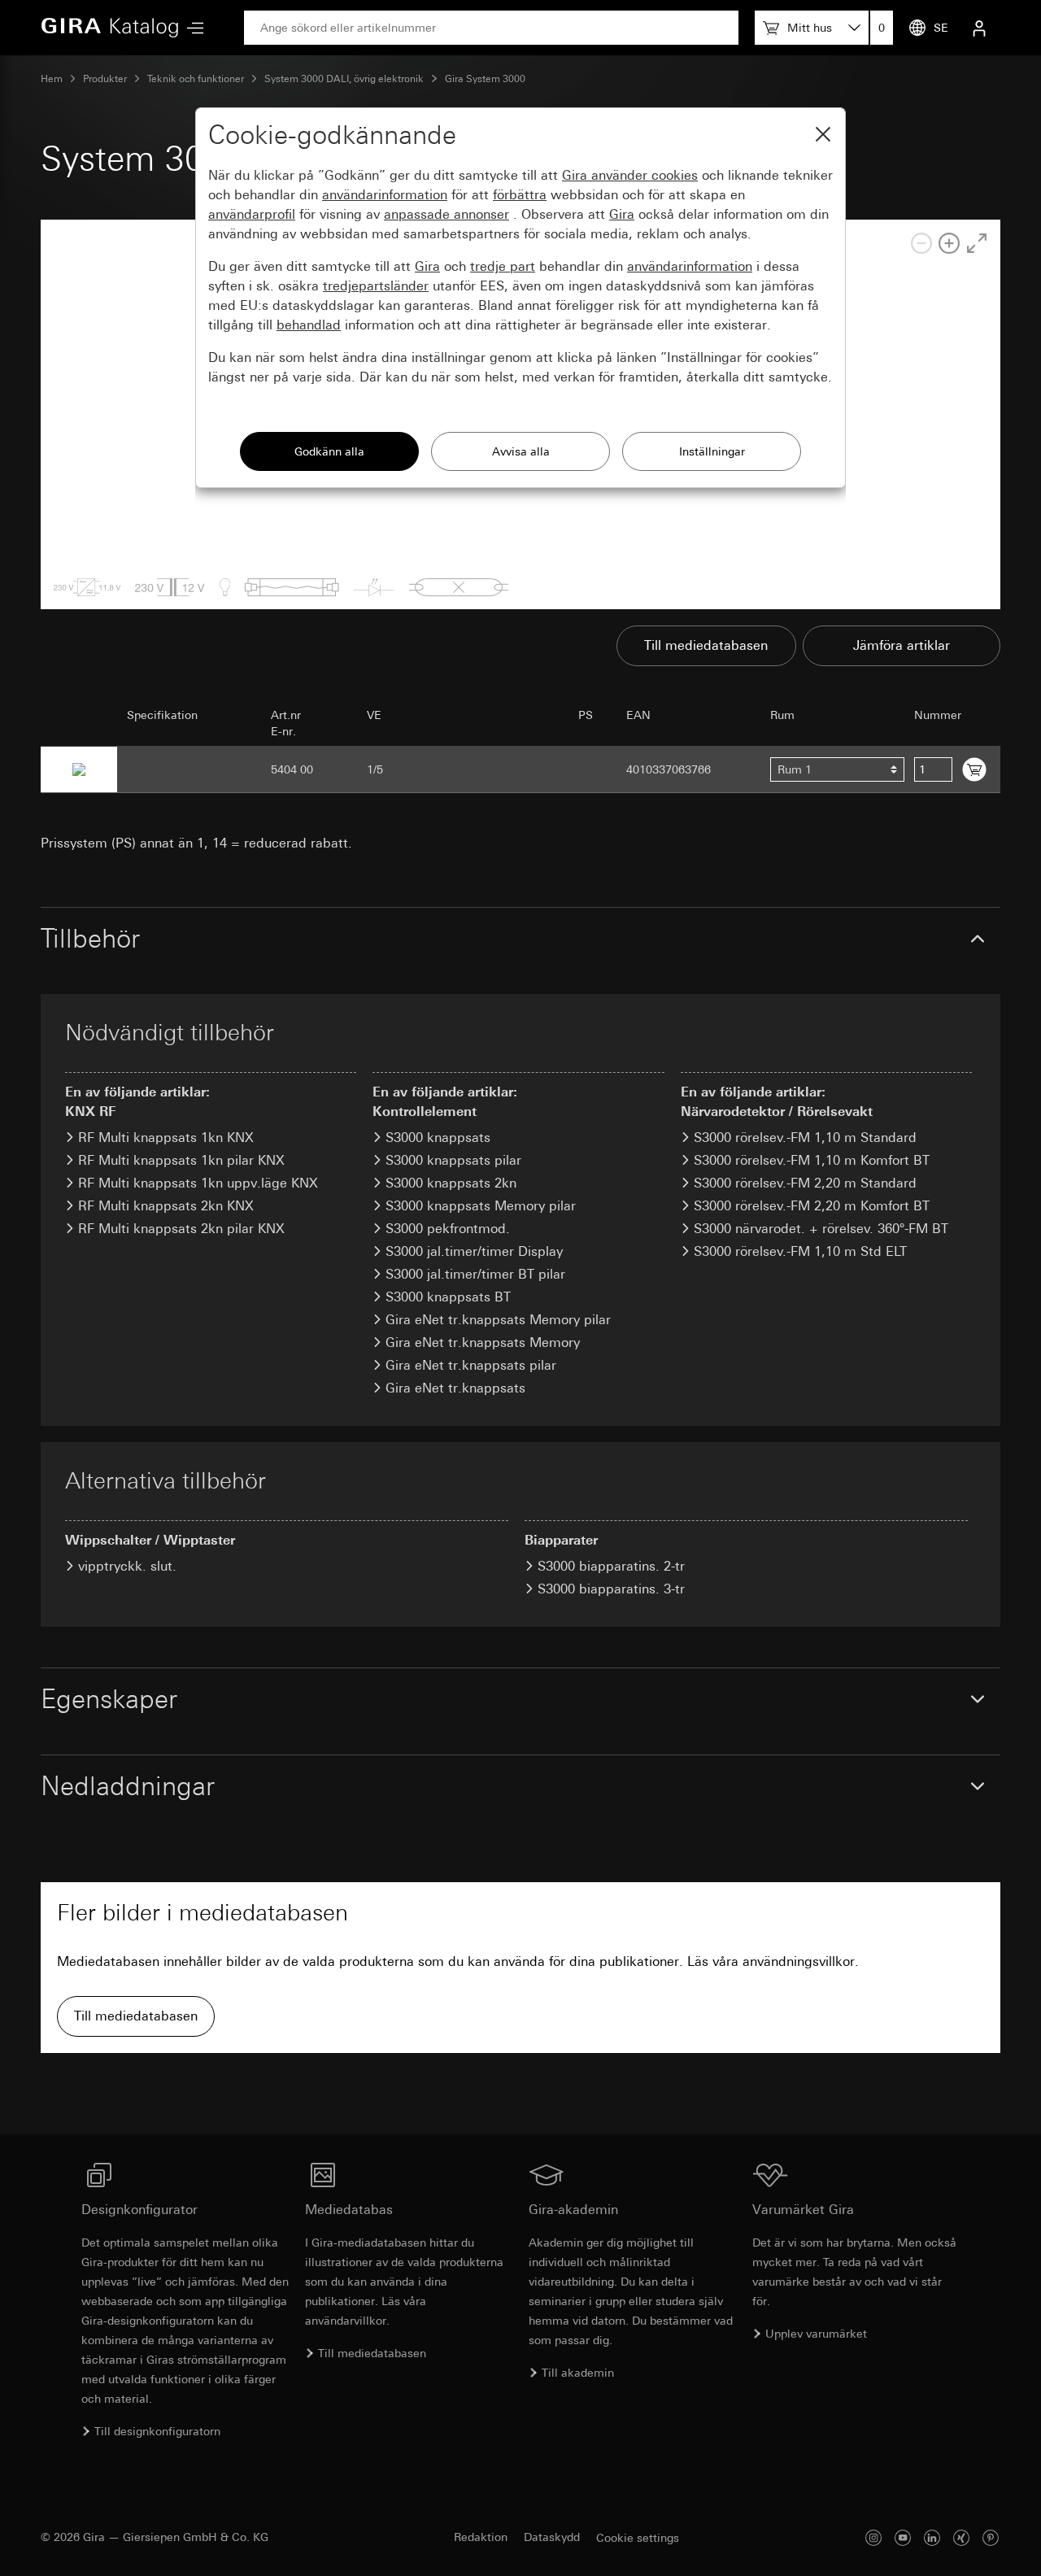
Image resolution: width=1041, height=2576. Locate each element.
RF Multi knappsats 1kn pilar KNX (181, 1160)
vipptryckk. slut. (127, 1566)
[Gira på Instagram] (873, 2537)
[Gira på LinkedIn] (932, 2537)
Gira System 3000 (485, 79)
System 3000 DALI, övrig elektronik (344, 79)
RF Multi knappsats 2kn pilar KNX (181, 1229)
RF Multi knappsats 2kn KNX (166, 1206)
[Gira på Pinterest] (991, 2537)
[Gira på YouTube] (903, 2537)
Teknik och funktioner (196, 79)
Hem (52, 79)
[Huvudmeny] (191, 28)
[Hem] (110, 28)
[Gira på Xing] (961, 2537)
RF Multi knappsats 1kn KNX (166, 1138)
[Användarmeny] (979, 28)
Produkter (105, 79)
